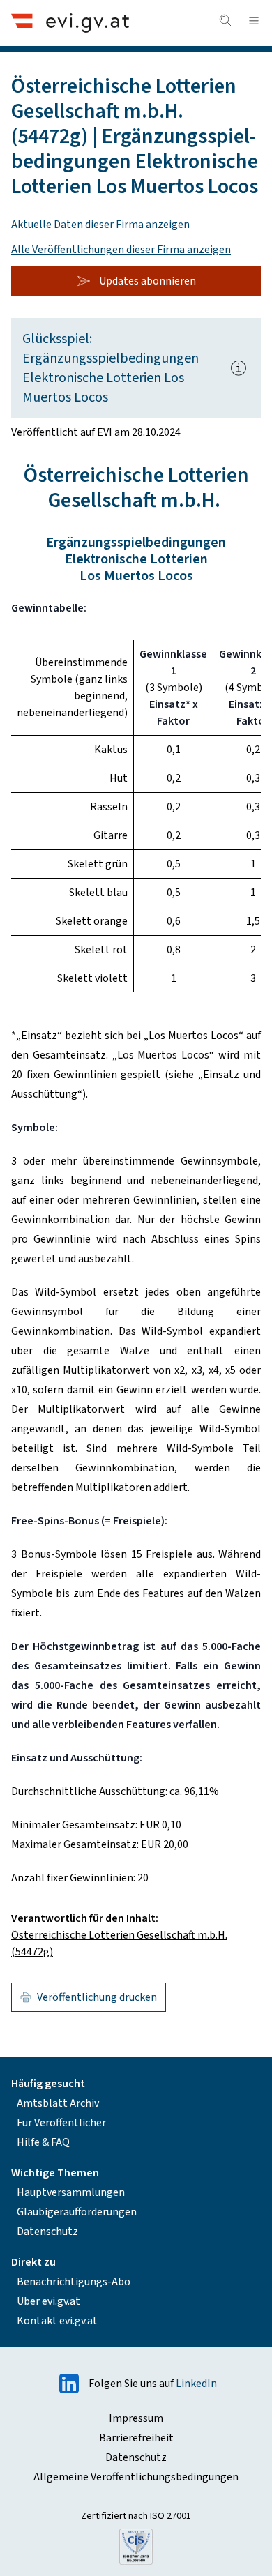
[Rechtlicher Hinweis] (239, 368)
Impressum (136, 2418)
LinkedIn (196, 2384)
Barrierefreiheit (136, 2438)
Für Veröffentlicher (61, 2123)
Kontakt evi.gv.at (57, 2321)
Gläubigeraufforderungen (77, 2212)
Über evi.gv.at (48, 2301)
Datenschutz (47, 2232)
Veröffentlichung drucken (97, 1997)
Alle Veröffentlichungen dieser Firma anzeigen (121, 250)
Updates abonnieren (148, 281)
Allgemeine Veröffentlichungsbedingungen (136, 2477)
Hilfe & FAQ (43, 2142)
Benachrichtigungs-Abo (74, 2282)
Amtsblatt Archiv (58, 2103)
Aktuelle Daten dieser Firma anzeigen (100, 225)
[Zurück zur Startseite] (70, 23)
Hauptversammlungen (71, 2192)
